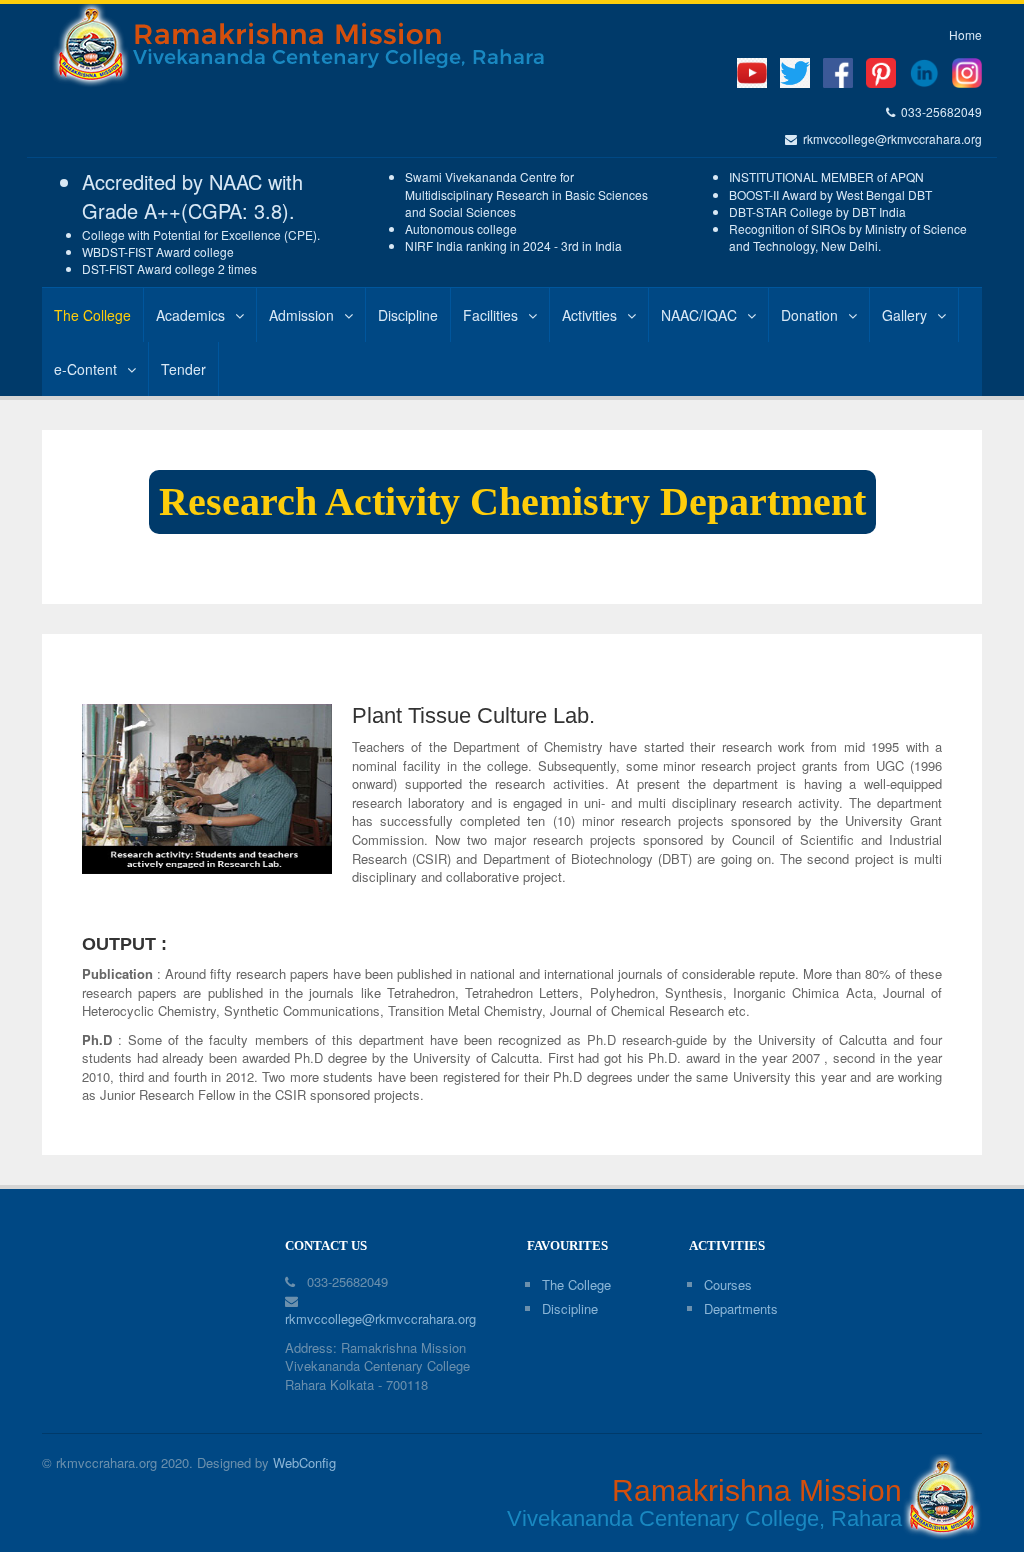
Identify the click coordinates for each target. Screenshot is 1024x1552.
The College (92, 315)
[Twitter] (795, 70)
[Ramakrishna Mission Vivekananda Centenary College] (350, 46)
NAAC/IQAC (699, 315)
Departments (741, 1308)
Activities (589, 315)
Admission (301, 315)
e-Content (85, 369)
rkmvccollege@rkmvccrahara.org (889, 138)
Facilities (490, 315)
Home (965, 34)
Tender (183, 369)
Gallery (904, 315)
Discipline (408, 315)
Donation (809, 315)
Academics (190, 315)
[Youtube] (752, 70)
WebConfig (304, 1462)
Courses (728, 1284)
